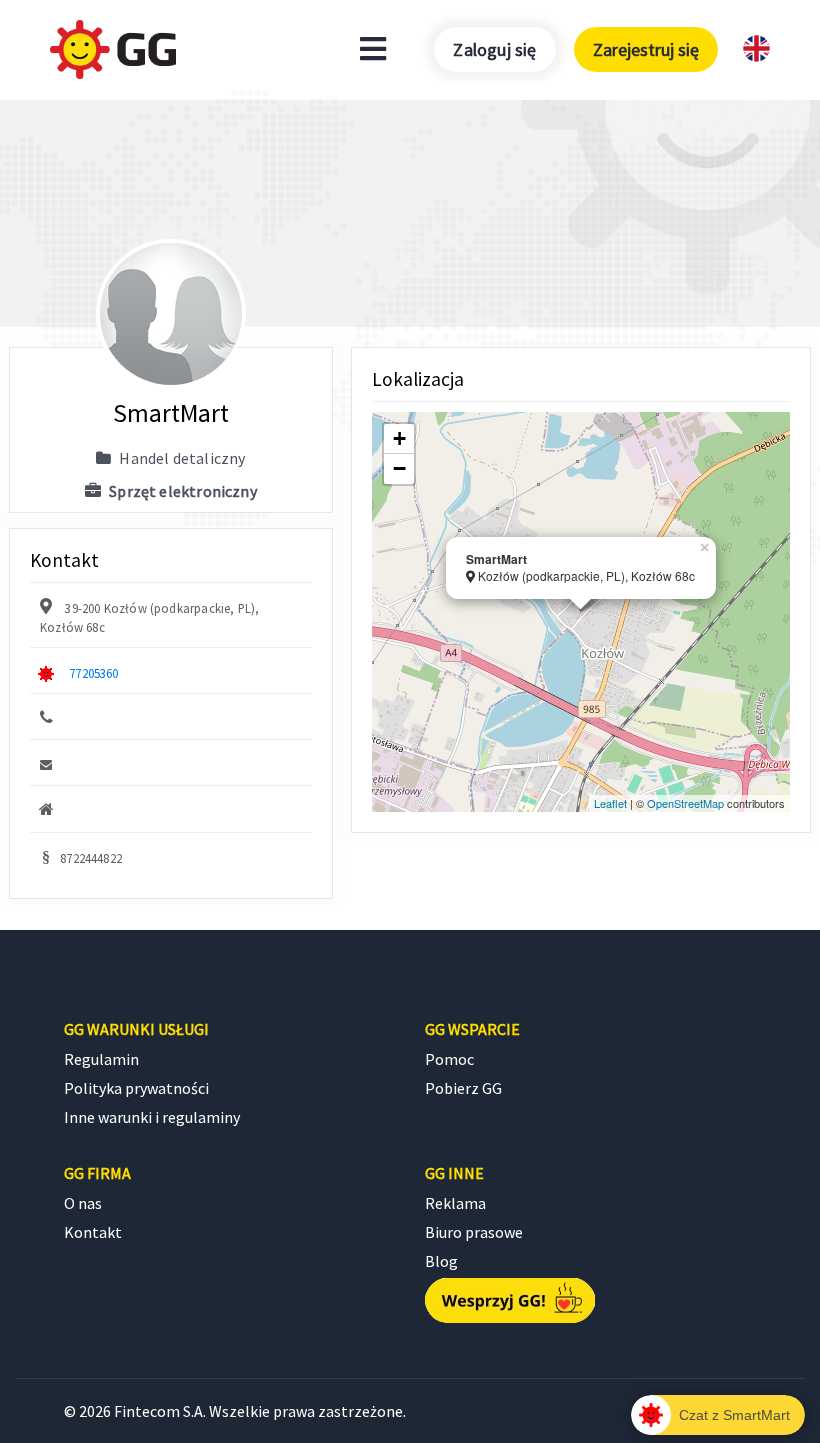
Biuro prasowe (474, 1232)
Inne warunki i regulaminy (152, 1117)
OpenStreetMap (685, 803)
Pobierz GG (463, 1088)
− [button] (399, 468)
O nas (83, 1203)
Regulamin (101, 1059)
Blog (441, 1261)
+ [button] (399, 438)
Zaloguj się (494, 49)
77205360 (93, 673)
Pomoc (449, 1059)
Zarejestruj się (646, 49)
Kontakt (93, 1232)
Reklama (455, 1203)
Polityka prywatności (136, 1088)
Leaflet (610, 803)
